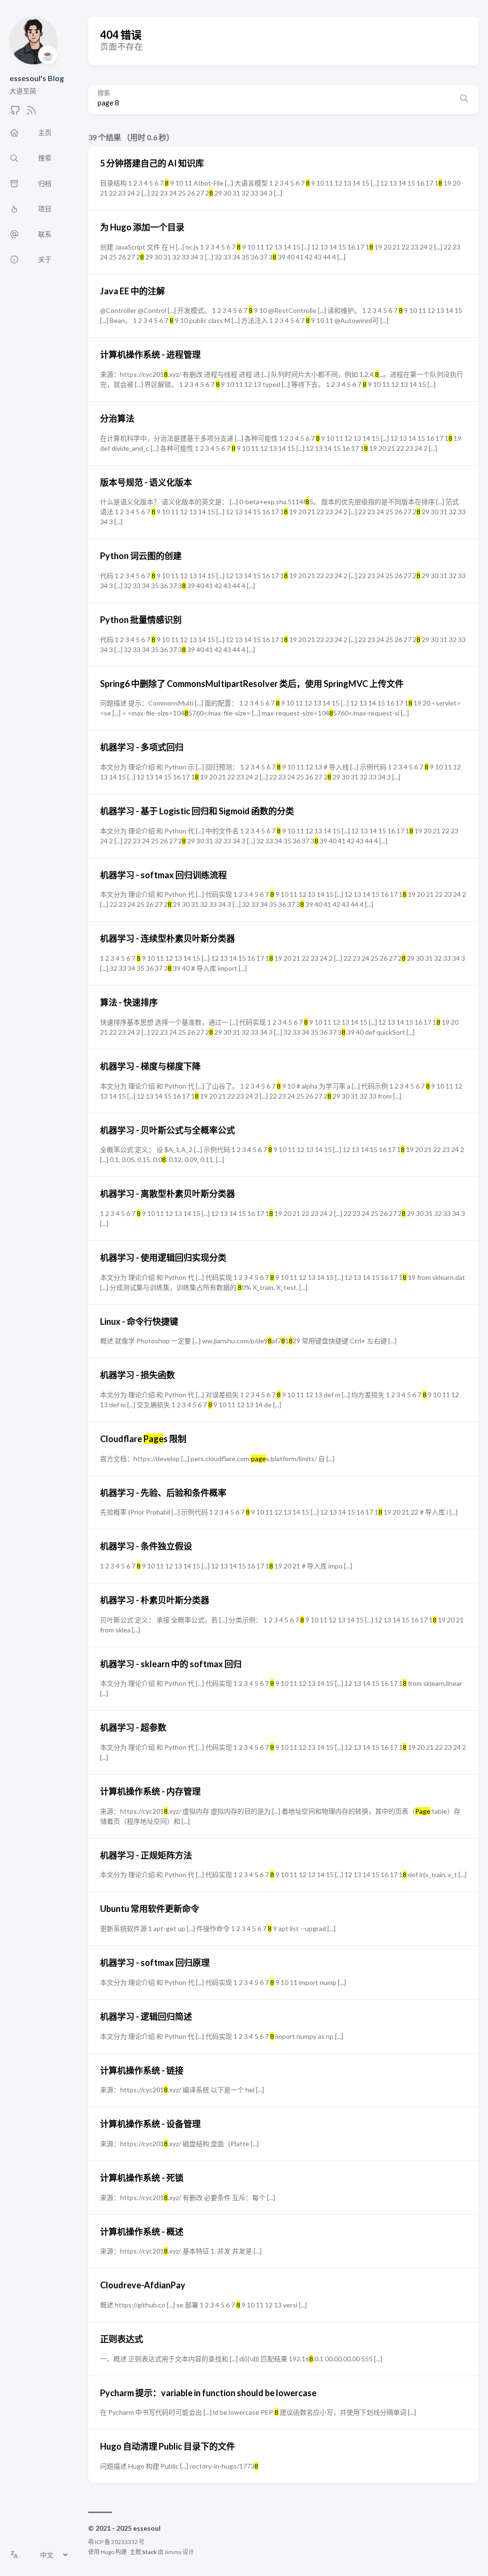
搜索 (104, 93)
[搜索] (464, 99)
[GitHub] (15, 113)
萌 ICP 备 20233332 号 (116, 2542)
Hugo (107, 2552)
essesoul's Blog (37, 78)
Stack (149, 2552)
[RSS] (31, 113)
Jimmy (173, 2552)
